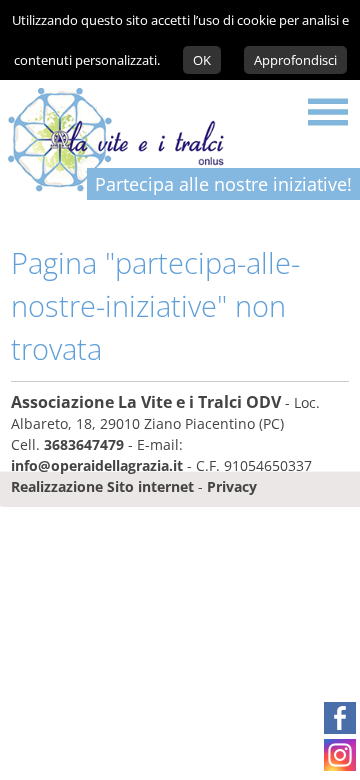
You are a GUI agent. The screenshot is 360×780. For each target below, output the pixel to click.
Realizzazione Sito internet (102, 486)
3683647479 (84, 444)
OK (202, 60)
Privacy (232, 486)
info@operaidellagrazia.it (97, 465)
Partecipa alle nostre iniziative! (223, 184)
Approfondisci (295, 60)
